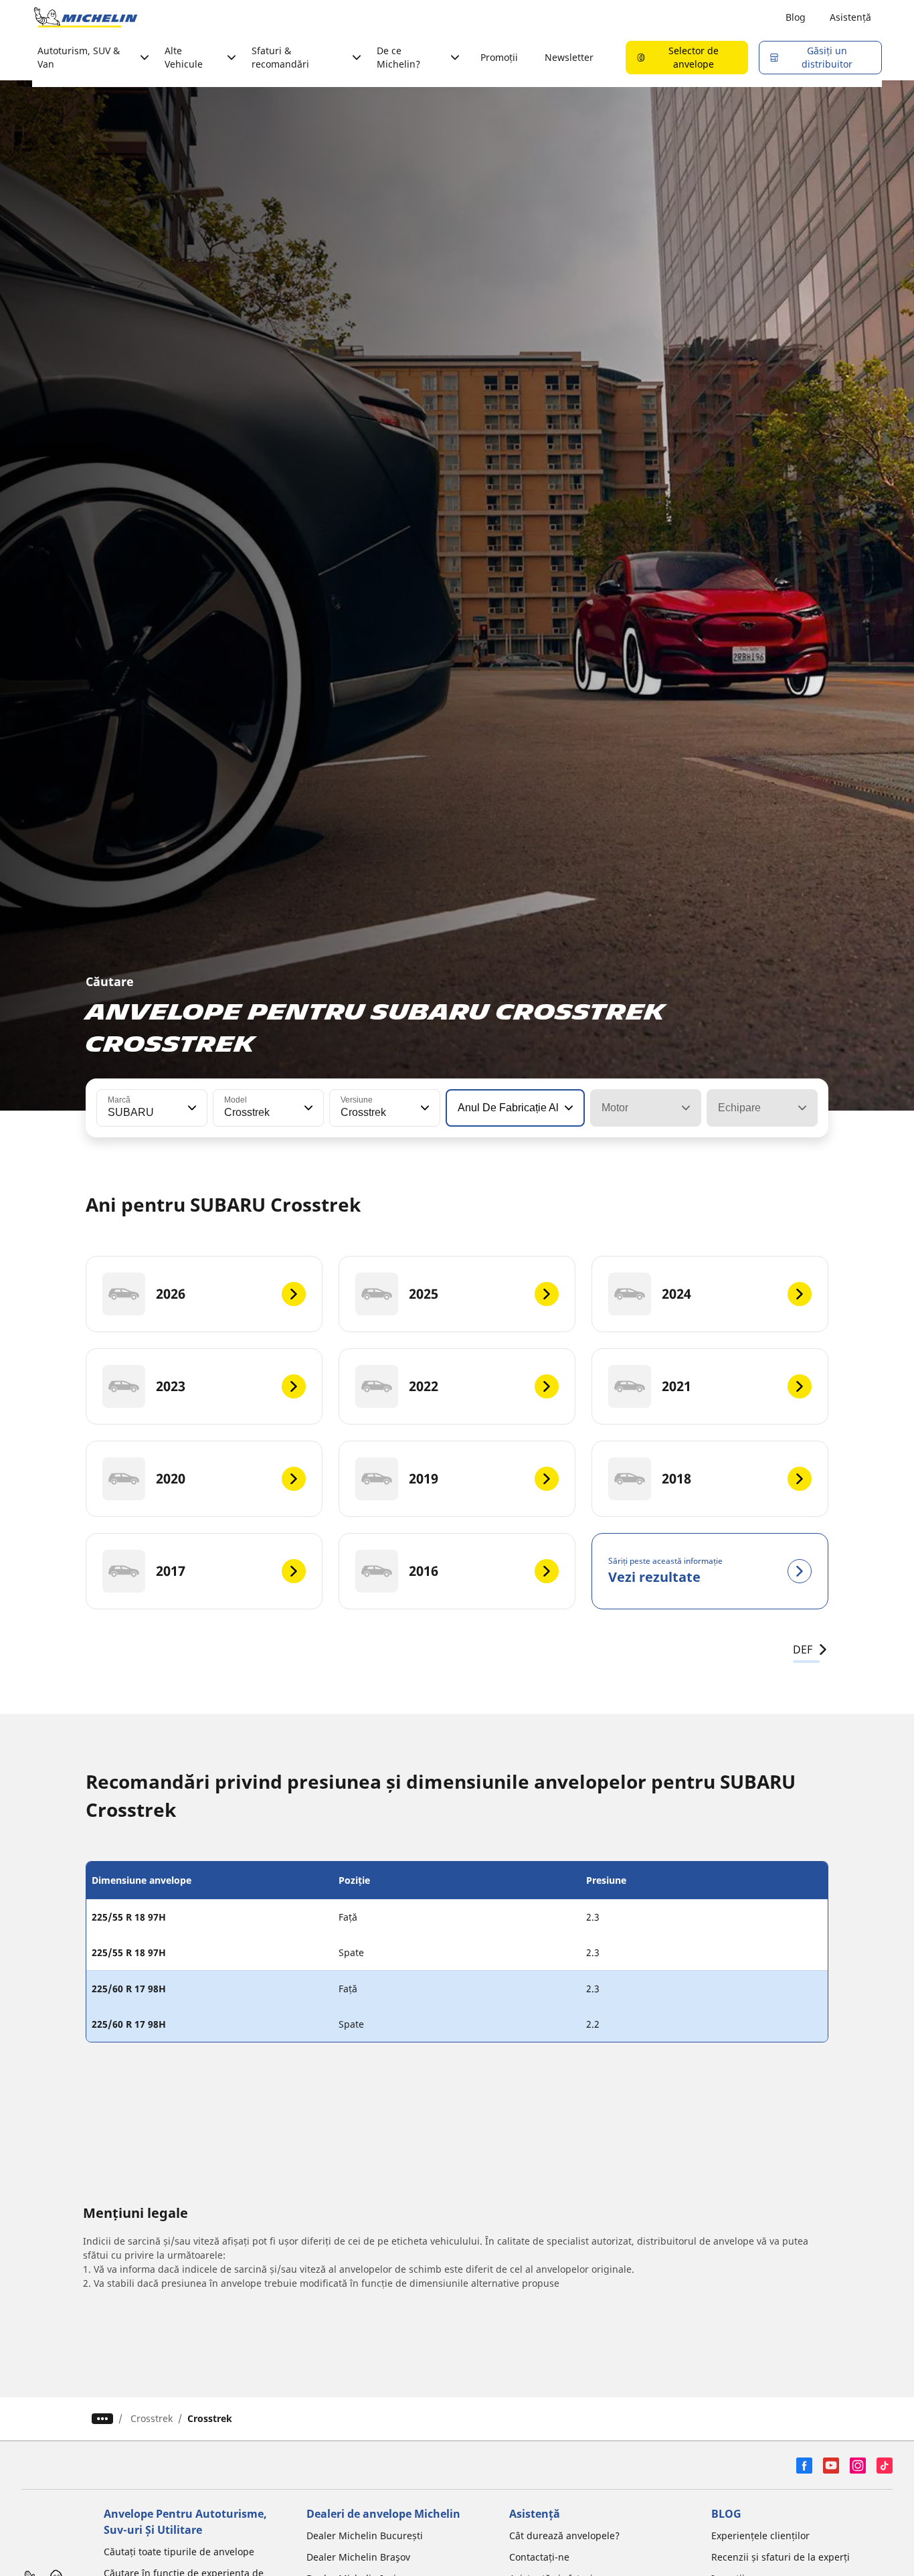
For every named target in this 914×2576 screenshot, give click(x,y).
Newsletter (569, 57)
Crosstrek (152, 2418)
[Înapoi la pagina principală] (86, 17)
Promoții (499, 57)
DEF (803, 1649)
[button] (191, 1108)
